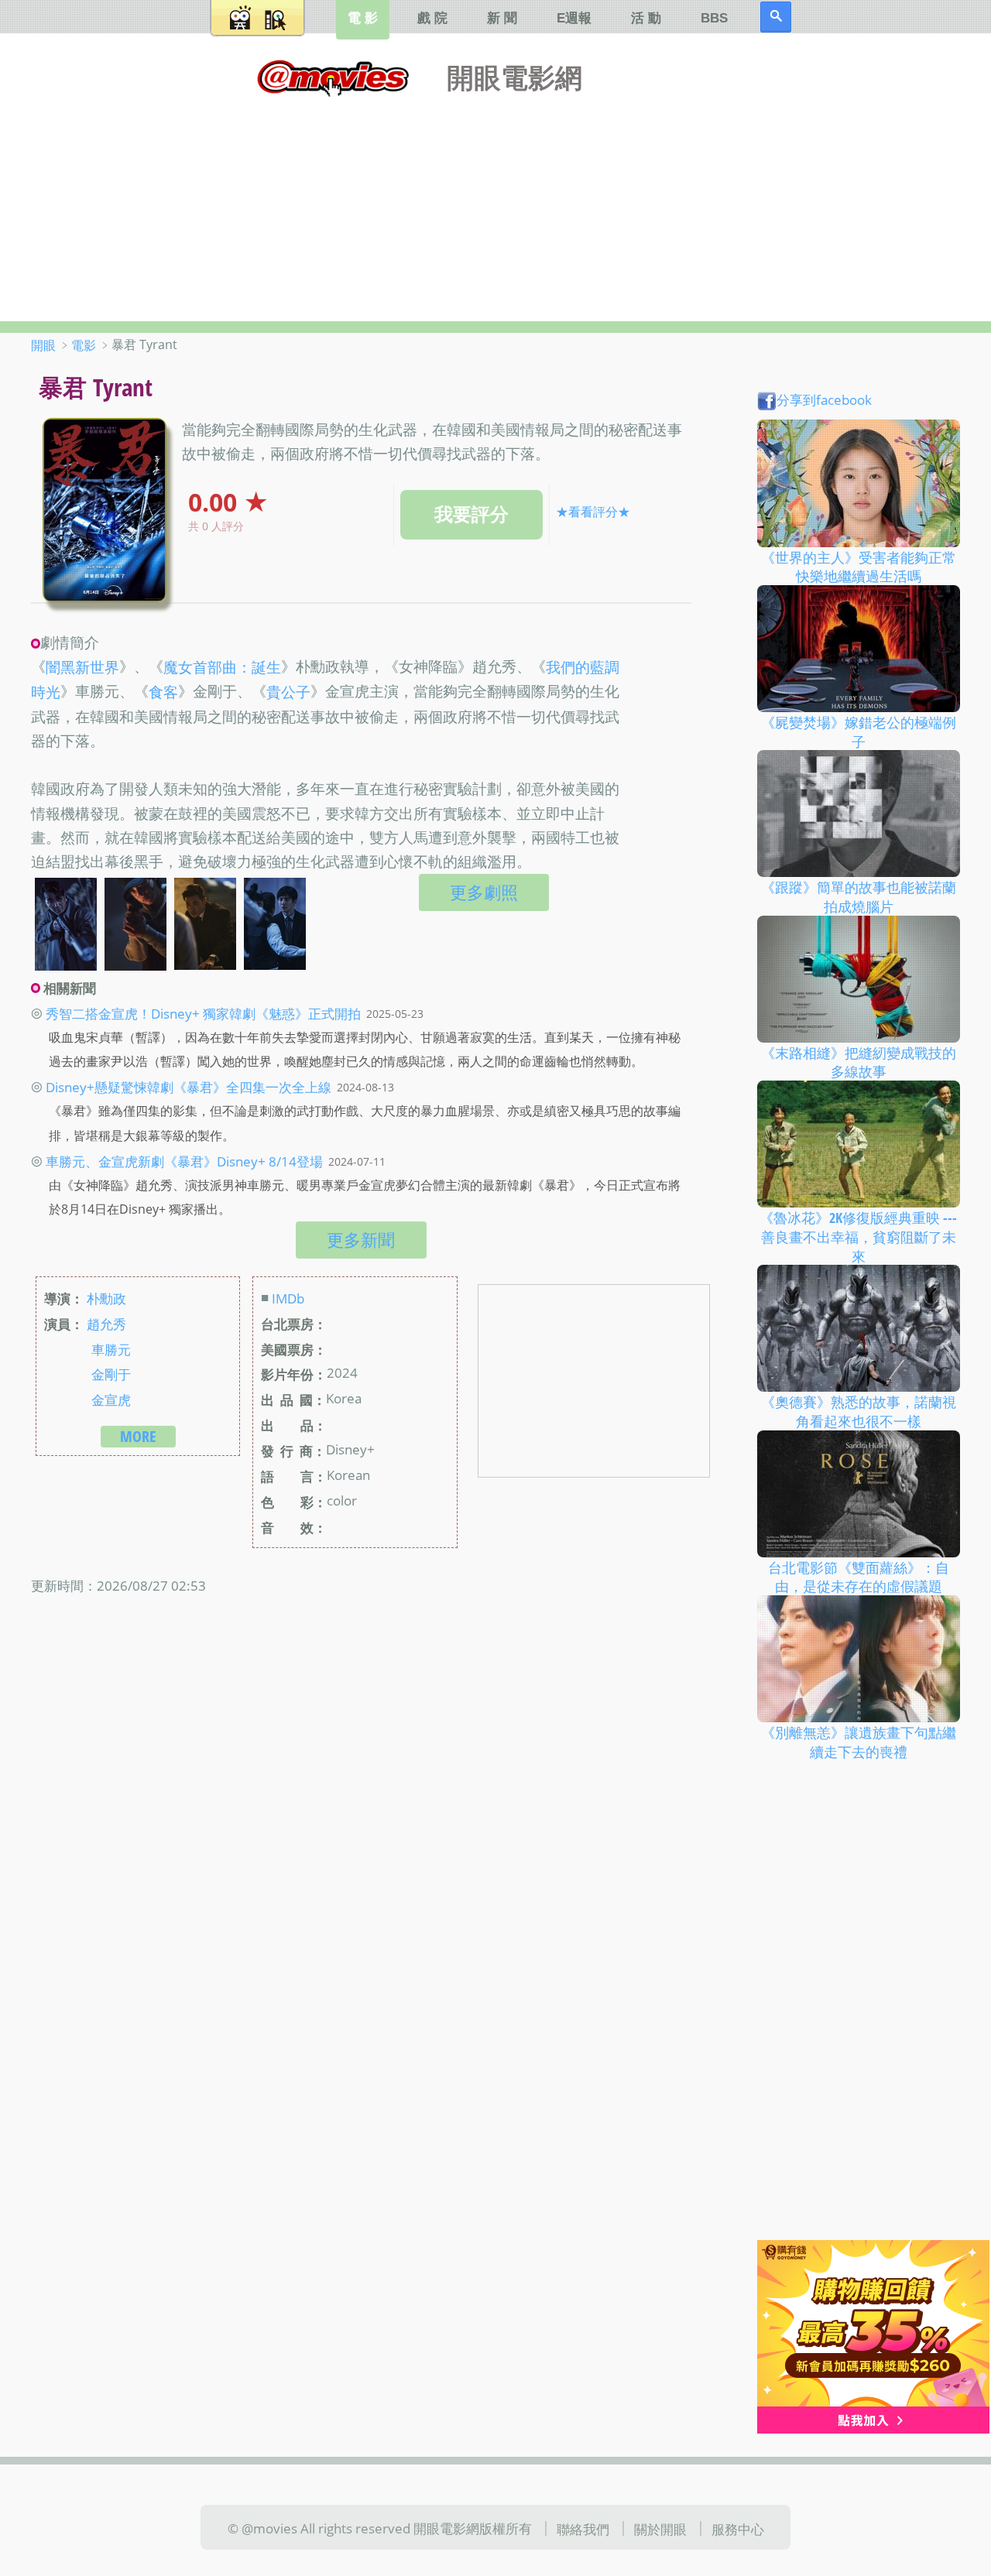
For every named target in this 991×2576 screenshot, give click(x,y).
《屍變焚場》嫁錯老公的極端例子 (859, 732)
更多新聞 (361, 1240)
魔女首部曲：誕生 (222, 667)
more (138, 1436)
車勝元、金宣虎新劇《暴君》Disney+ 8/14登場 (184, 1161)
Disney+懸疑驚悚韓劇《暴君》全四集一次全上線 (189, 1087)
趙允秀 (106, 1323)
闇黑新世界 (82, 667)
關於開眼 (660, 2529)
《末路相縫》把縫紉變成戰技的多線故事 (859, 1062)
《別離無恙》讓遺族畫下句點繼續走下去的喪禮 (859, 1742)
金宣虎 (111, 1399)
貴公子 (288, 693)
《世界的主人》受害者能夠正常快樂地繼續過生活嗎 (859, 566)
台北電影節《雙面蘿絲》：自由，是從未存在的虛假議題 (859, 1576)
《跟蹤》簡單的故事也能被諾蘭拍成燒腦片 (859, 897)
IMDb (288, 1297)
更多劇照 (484, 892)
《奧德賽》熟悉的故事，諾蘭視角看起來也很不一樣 (859, 1411)
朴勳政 (106, 1297)
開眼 (43, 345)
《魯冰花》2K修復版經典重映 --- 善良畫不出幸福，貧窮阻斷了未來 (858, 1237)
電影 (84, 345)
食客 (163, 693)
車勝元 (111, 1348)
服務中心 (738, 2529)
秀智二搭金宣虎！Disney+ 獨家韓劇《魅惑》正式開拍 (203, 1013)
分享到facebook (824, 399)
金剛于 (111, 1374)
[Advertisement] (495, 205)
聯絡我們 (583, 2529)
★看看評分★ (593, 512)
